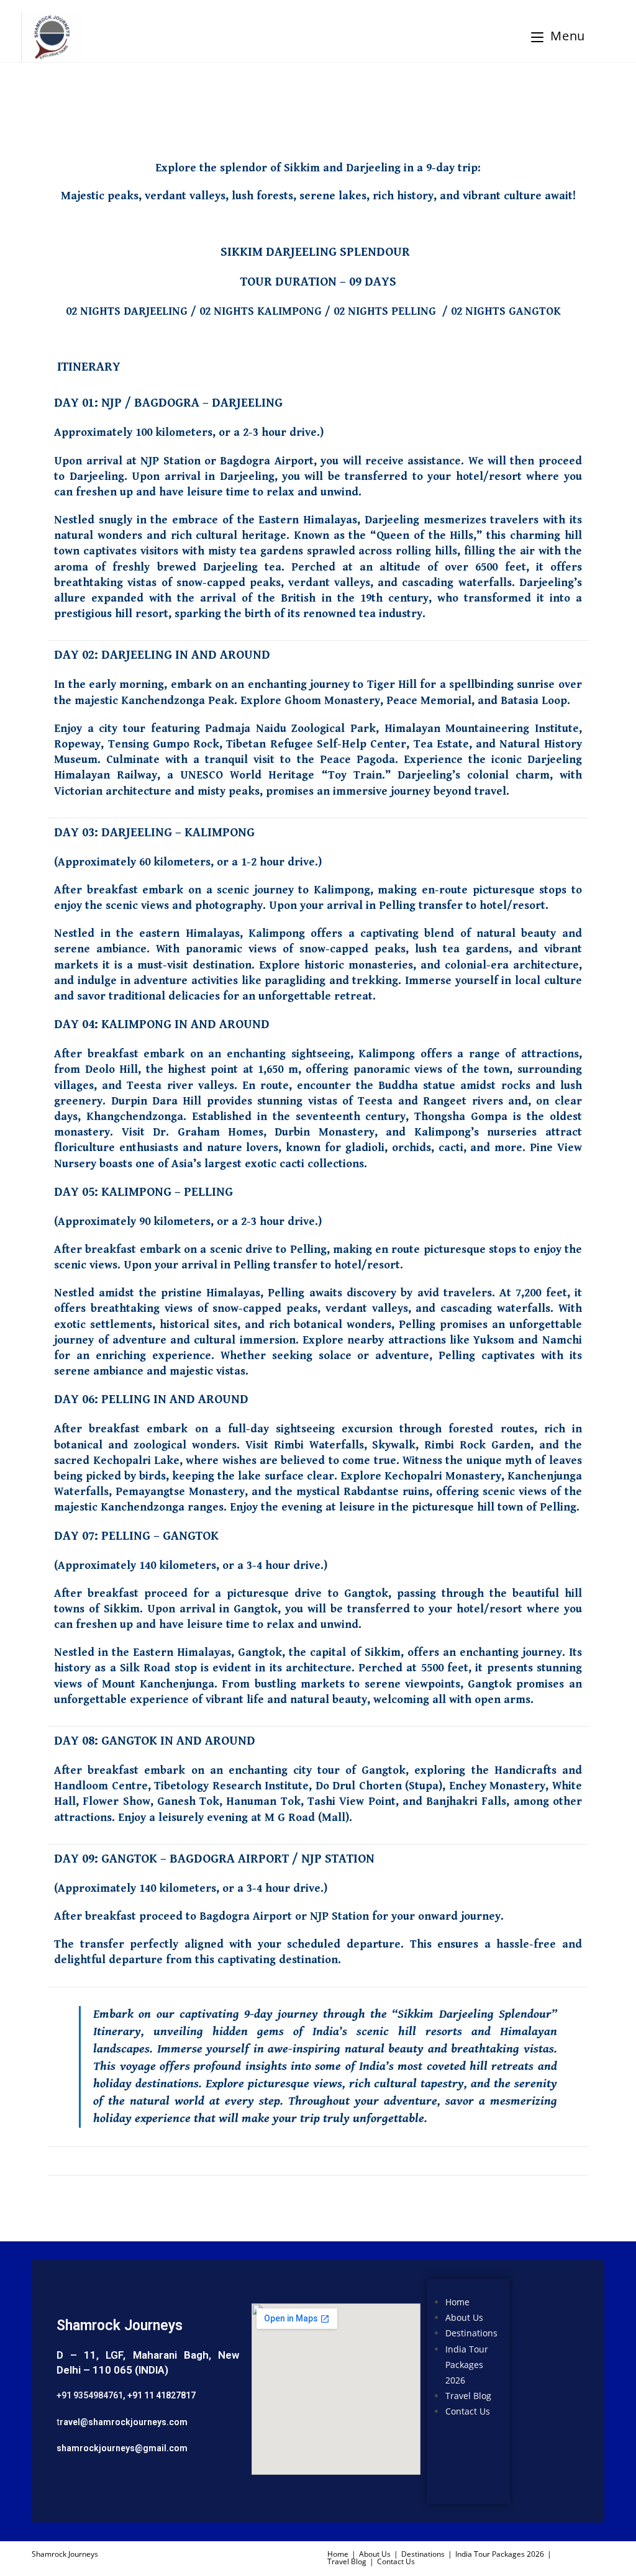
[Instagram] (548, 2372)
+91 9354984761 (90, 2395)
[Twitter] (548, 2336)
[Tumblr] (548, 2443)
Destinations (471, 2334)
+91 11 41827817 (161, 2395)
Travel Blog (468, 2396)
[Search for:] (598, 36)
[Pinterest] (548, 2478)
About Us (464, 2317)
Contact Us (468, 2411)
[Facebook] (548, 2300)
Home (457, 2302)
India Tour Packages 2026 (467, 2365)
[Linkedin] (548, 2407)
